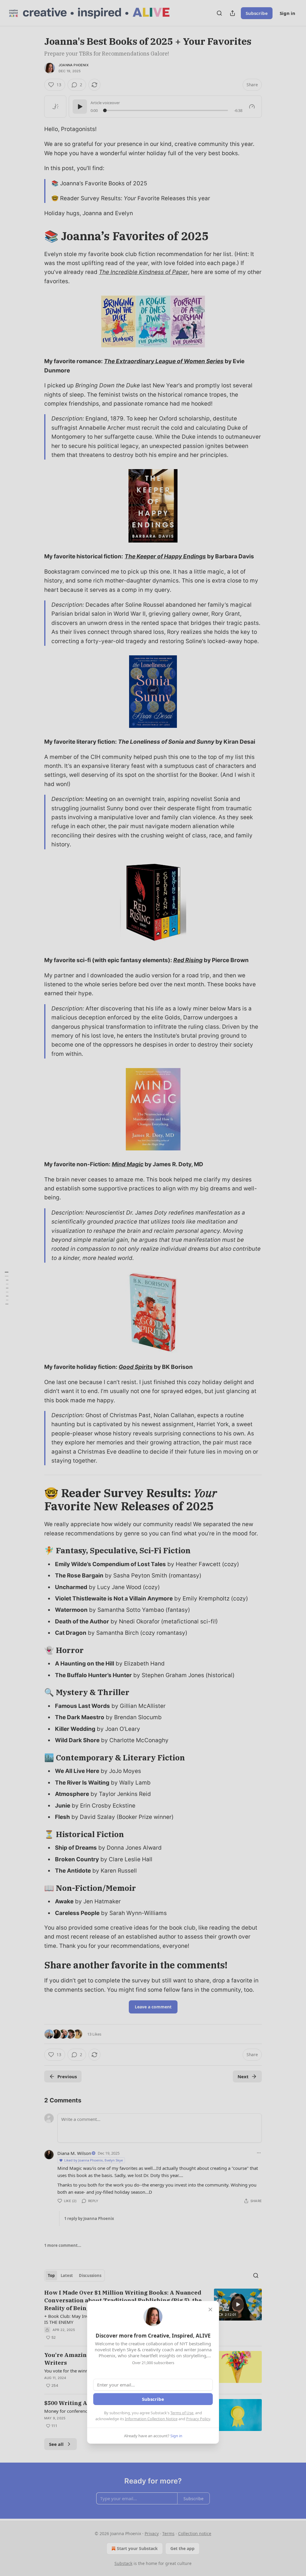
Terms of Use (182, 2413)
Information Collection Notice (151, 2419)
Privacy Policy (198, 2419)
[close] (210, 2310)
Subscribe (153, 2399)
